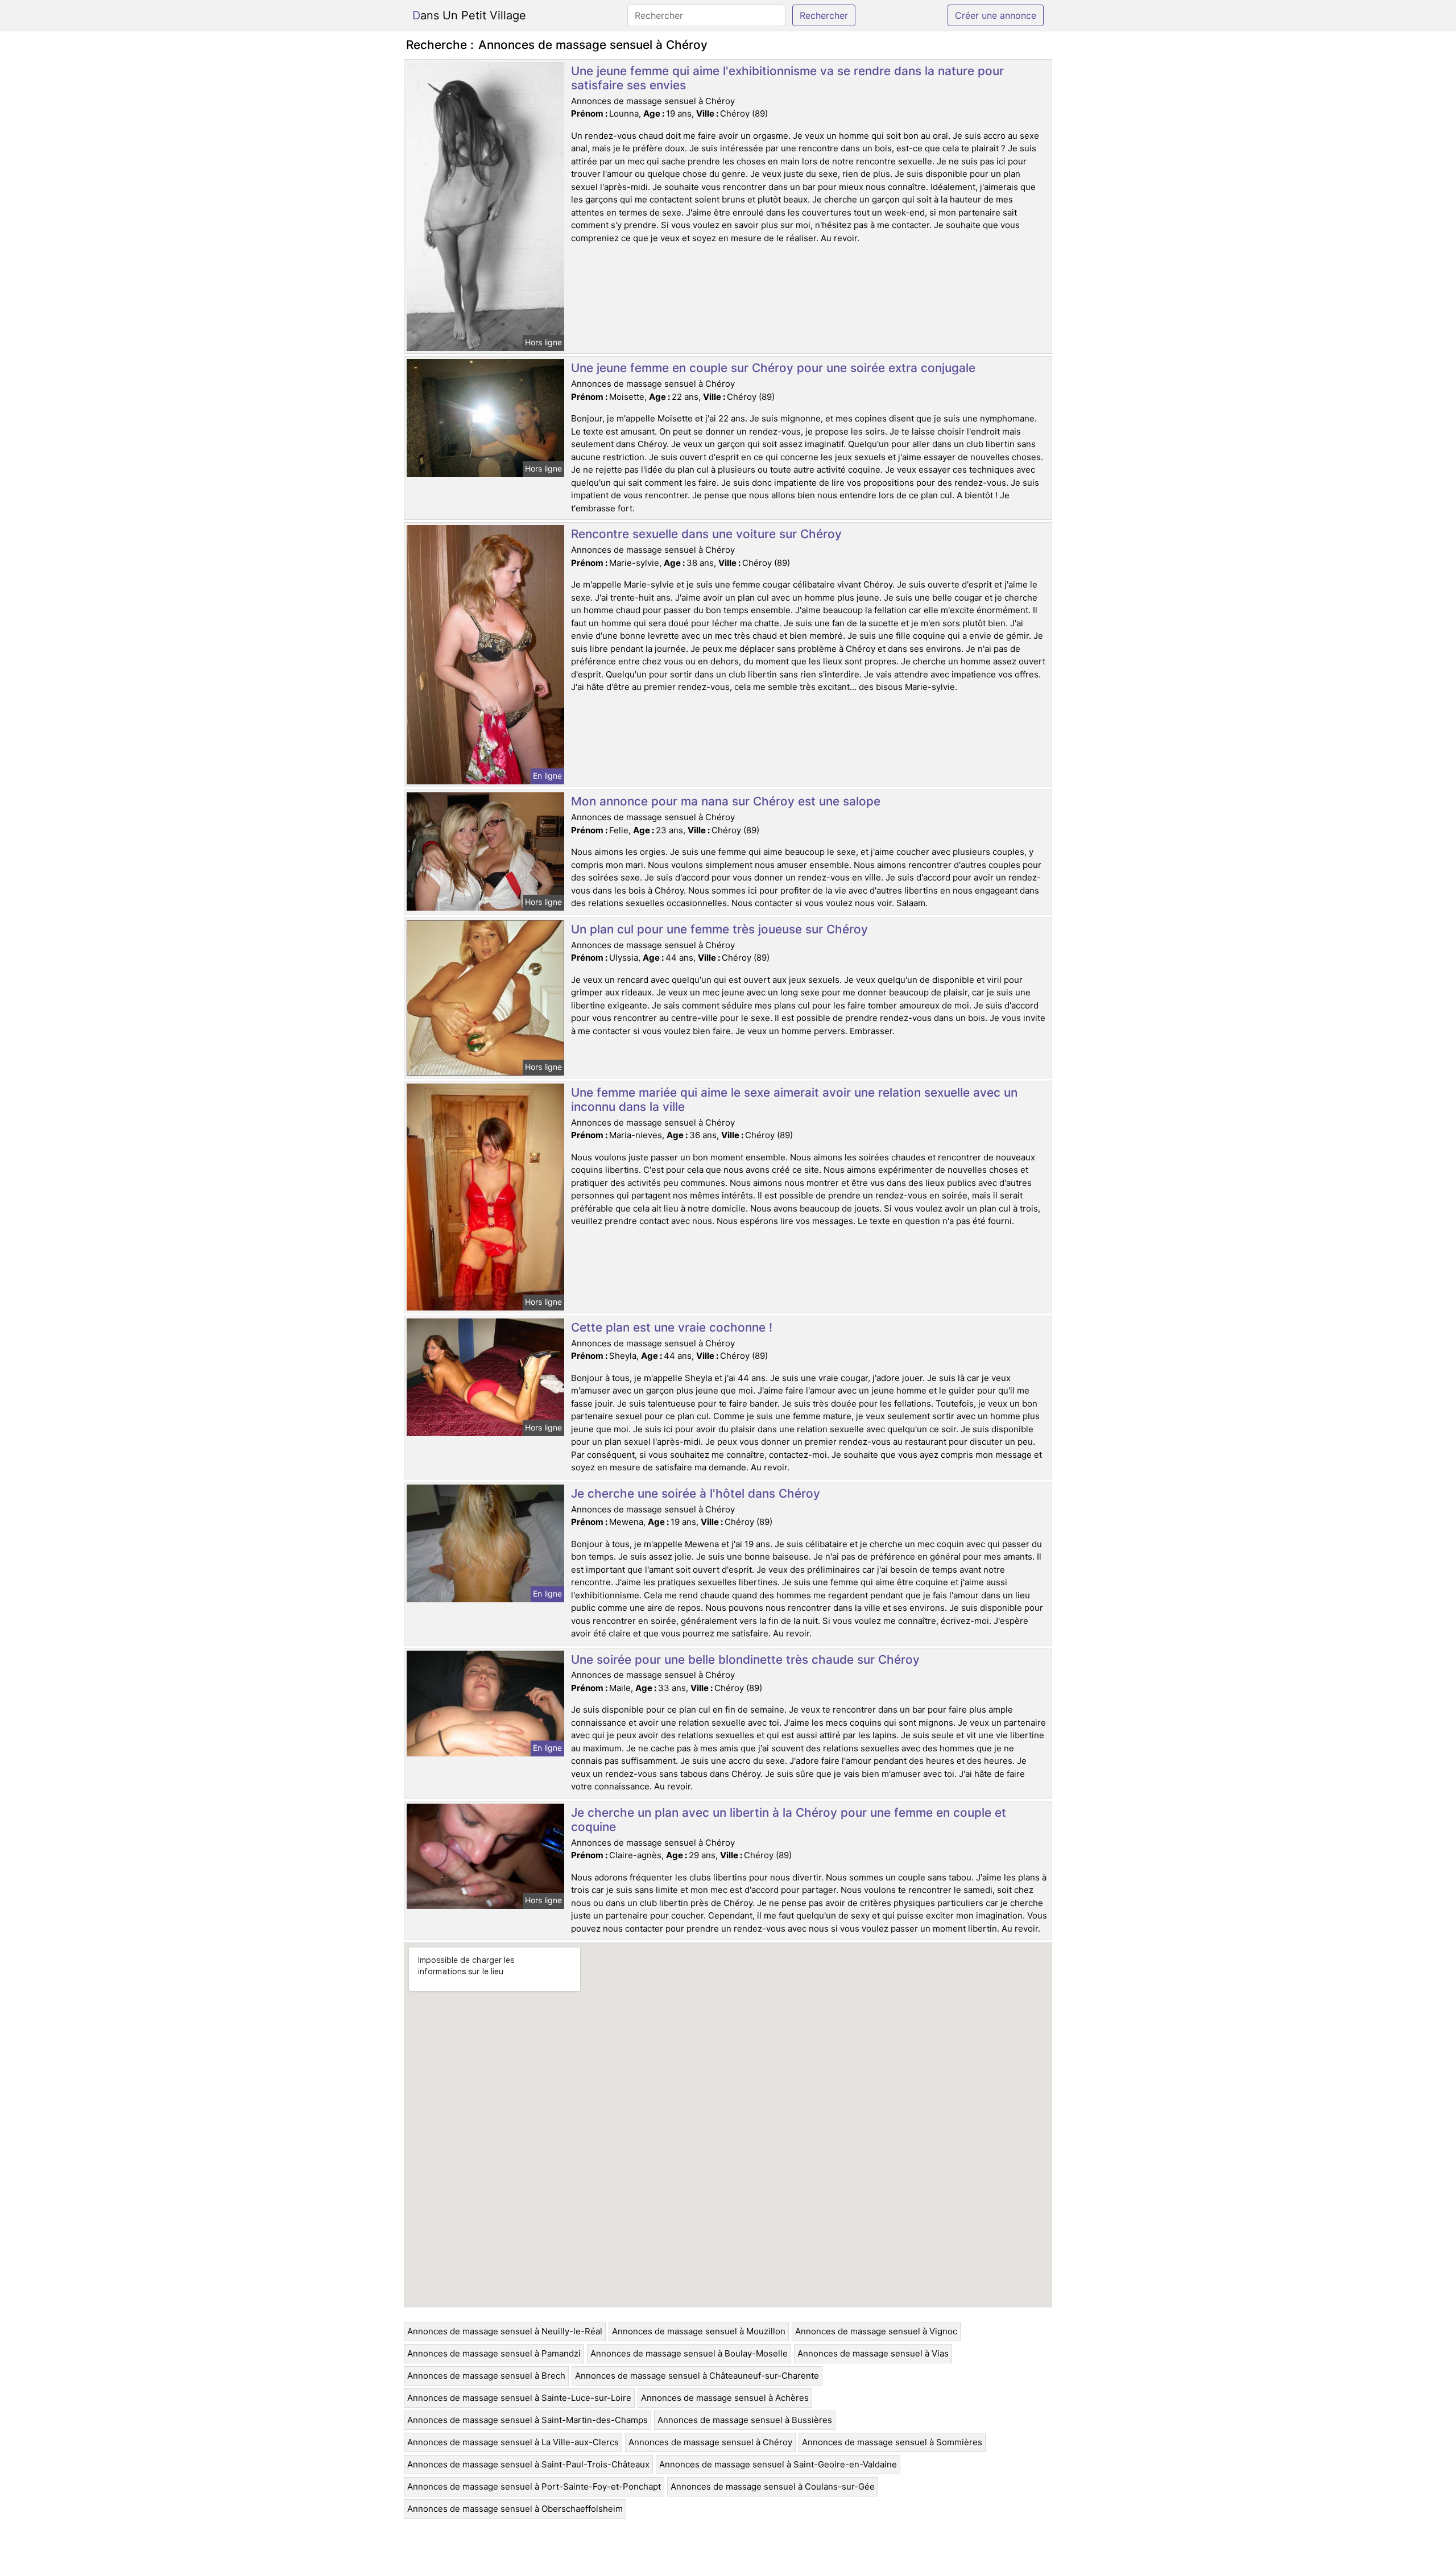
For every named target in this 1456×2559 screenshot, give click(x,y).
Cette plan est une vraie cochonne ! (672, 1327)
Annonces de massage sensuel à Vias (873, 2353)
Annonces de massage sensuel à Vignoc (876, 2331)
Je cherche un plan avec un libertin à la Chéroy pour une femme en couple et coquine (789, 1820)
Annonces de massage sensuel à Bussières (745, 2420)
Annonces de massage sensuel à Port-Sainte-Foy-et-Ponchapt (534, 2486)
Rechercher (824, 15)
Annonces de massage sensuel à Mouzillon (699, 2331)
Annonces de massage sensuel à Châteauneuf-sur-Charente (697, 2376)
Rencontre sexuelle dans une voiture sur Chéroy (706, 534)
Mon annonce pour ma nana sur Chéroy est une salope (726, 801)
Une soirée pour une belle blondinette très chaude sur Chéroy (745, 1659)
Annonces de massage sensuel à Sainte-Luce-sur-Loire (519, 2398)
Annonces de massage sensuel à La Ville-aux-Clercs (513, 2442)
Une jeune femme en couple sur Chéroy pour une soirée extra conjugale (773, 368)
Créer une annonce (996, 15)
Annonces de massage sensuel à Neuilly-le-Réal (505, 2331)
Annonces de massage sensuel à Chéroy (710, 2442)
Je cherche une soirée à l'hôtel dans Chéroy (696, 1493)
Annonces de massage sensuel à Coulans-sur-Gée (773, 2486)
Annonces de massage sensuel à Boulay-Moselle (689, 2353)
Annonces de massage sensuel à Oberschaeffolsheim (515, 2509)
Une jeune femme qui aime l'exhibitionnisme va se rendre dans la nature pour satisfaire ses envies (787, 78)
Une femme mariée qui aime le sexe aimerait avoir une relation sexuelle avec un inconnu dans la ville (794, 1099)
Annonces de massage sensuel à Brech (486, 2376)
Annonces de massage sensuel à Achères (725, 2398)
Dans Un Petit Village (469, 15)
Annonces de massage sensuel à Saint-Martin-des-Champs (528, 2420)
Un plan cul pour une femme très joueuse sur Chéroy (719, 929)
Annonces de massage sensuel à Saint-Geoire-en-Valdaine (778, 2464)
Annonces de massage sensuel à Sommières (892, 2442)
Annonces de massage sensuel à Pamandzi (494, 2353)
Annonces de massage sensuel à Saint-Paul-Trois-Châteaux (528, 2464)
